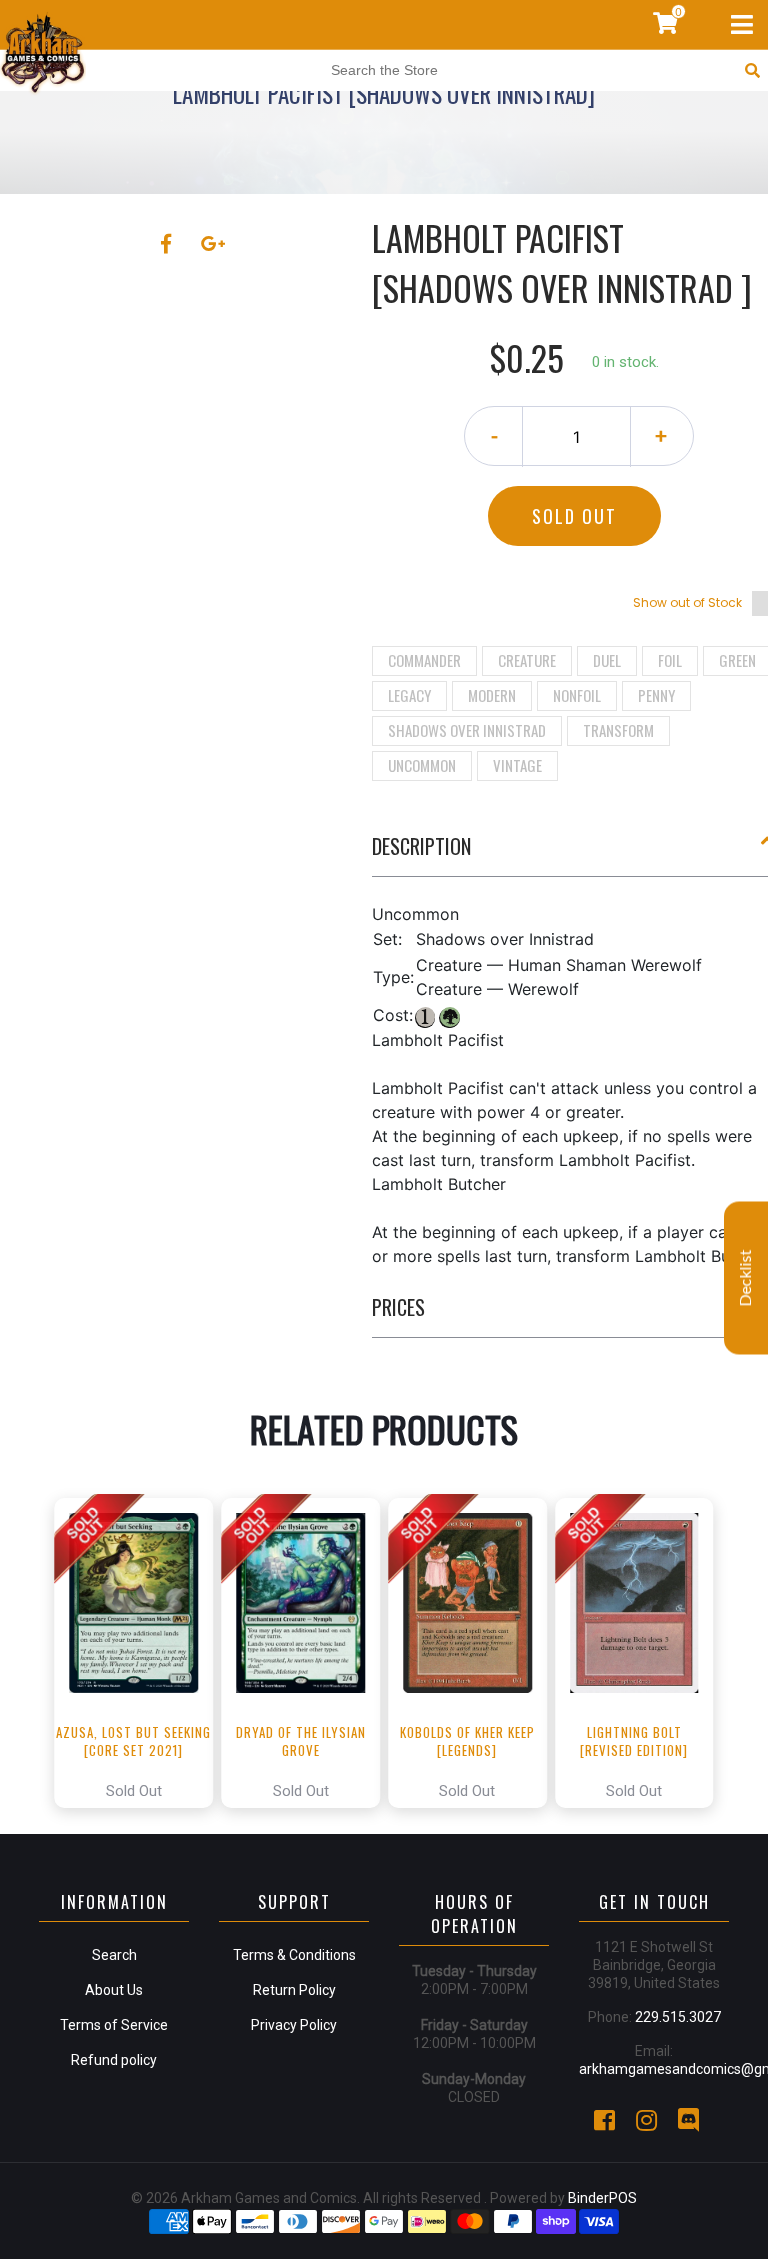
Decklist (746, 1277)
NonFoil (577, 695)
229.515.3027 (678, 2017)
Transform (618, 730)
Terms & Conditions (294, 1955)
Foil (670, 660)
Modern (492, 695)
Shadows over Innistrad (467, 730)
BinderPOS (602, 2198)
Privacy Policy (294, 2025)
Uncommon (422, 765)
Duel (607, 660)
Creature (527, 660)
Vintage (517, 765)
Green (737, 660)
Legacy (409, 695)
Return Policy (294, 1990)
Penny (656, 695)
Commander (424, 660)
